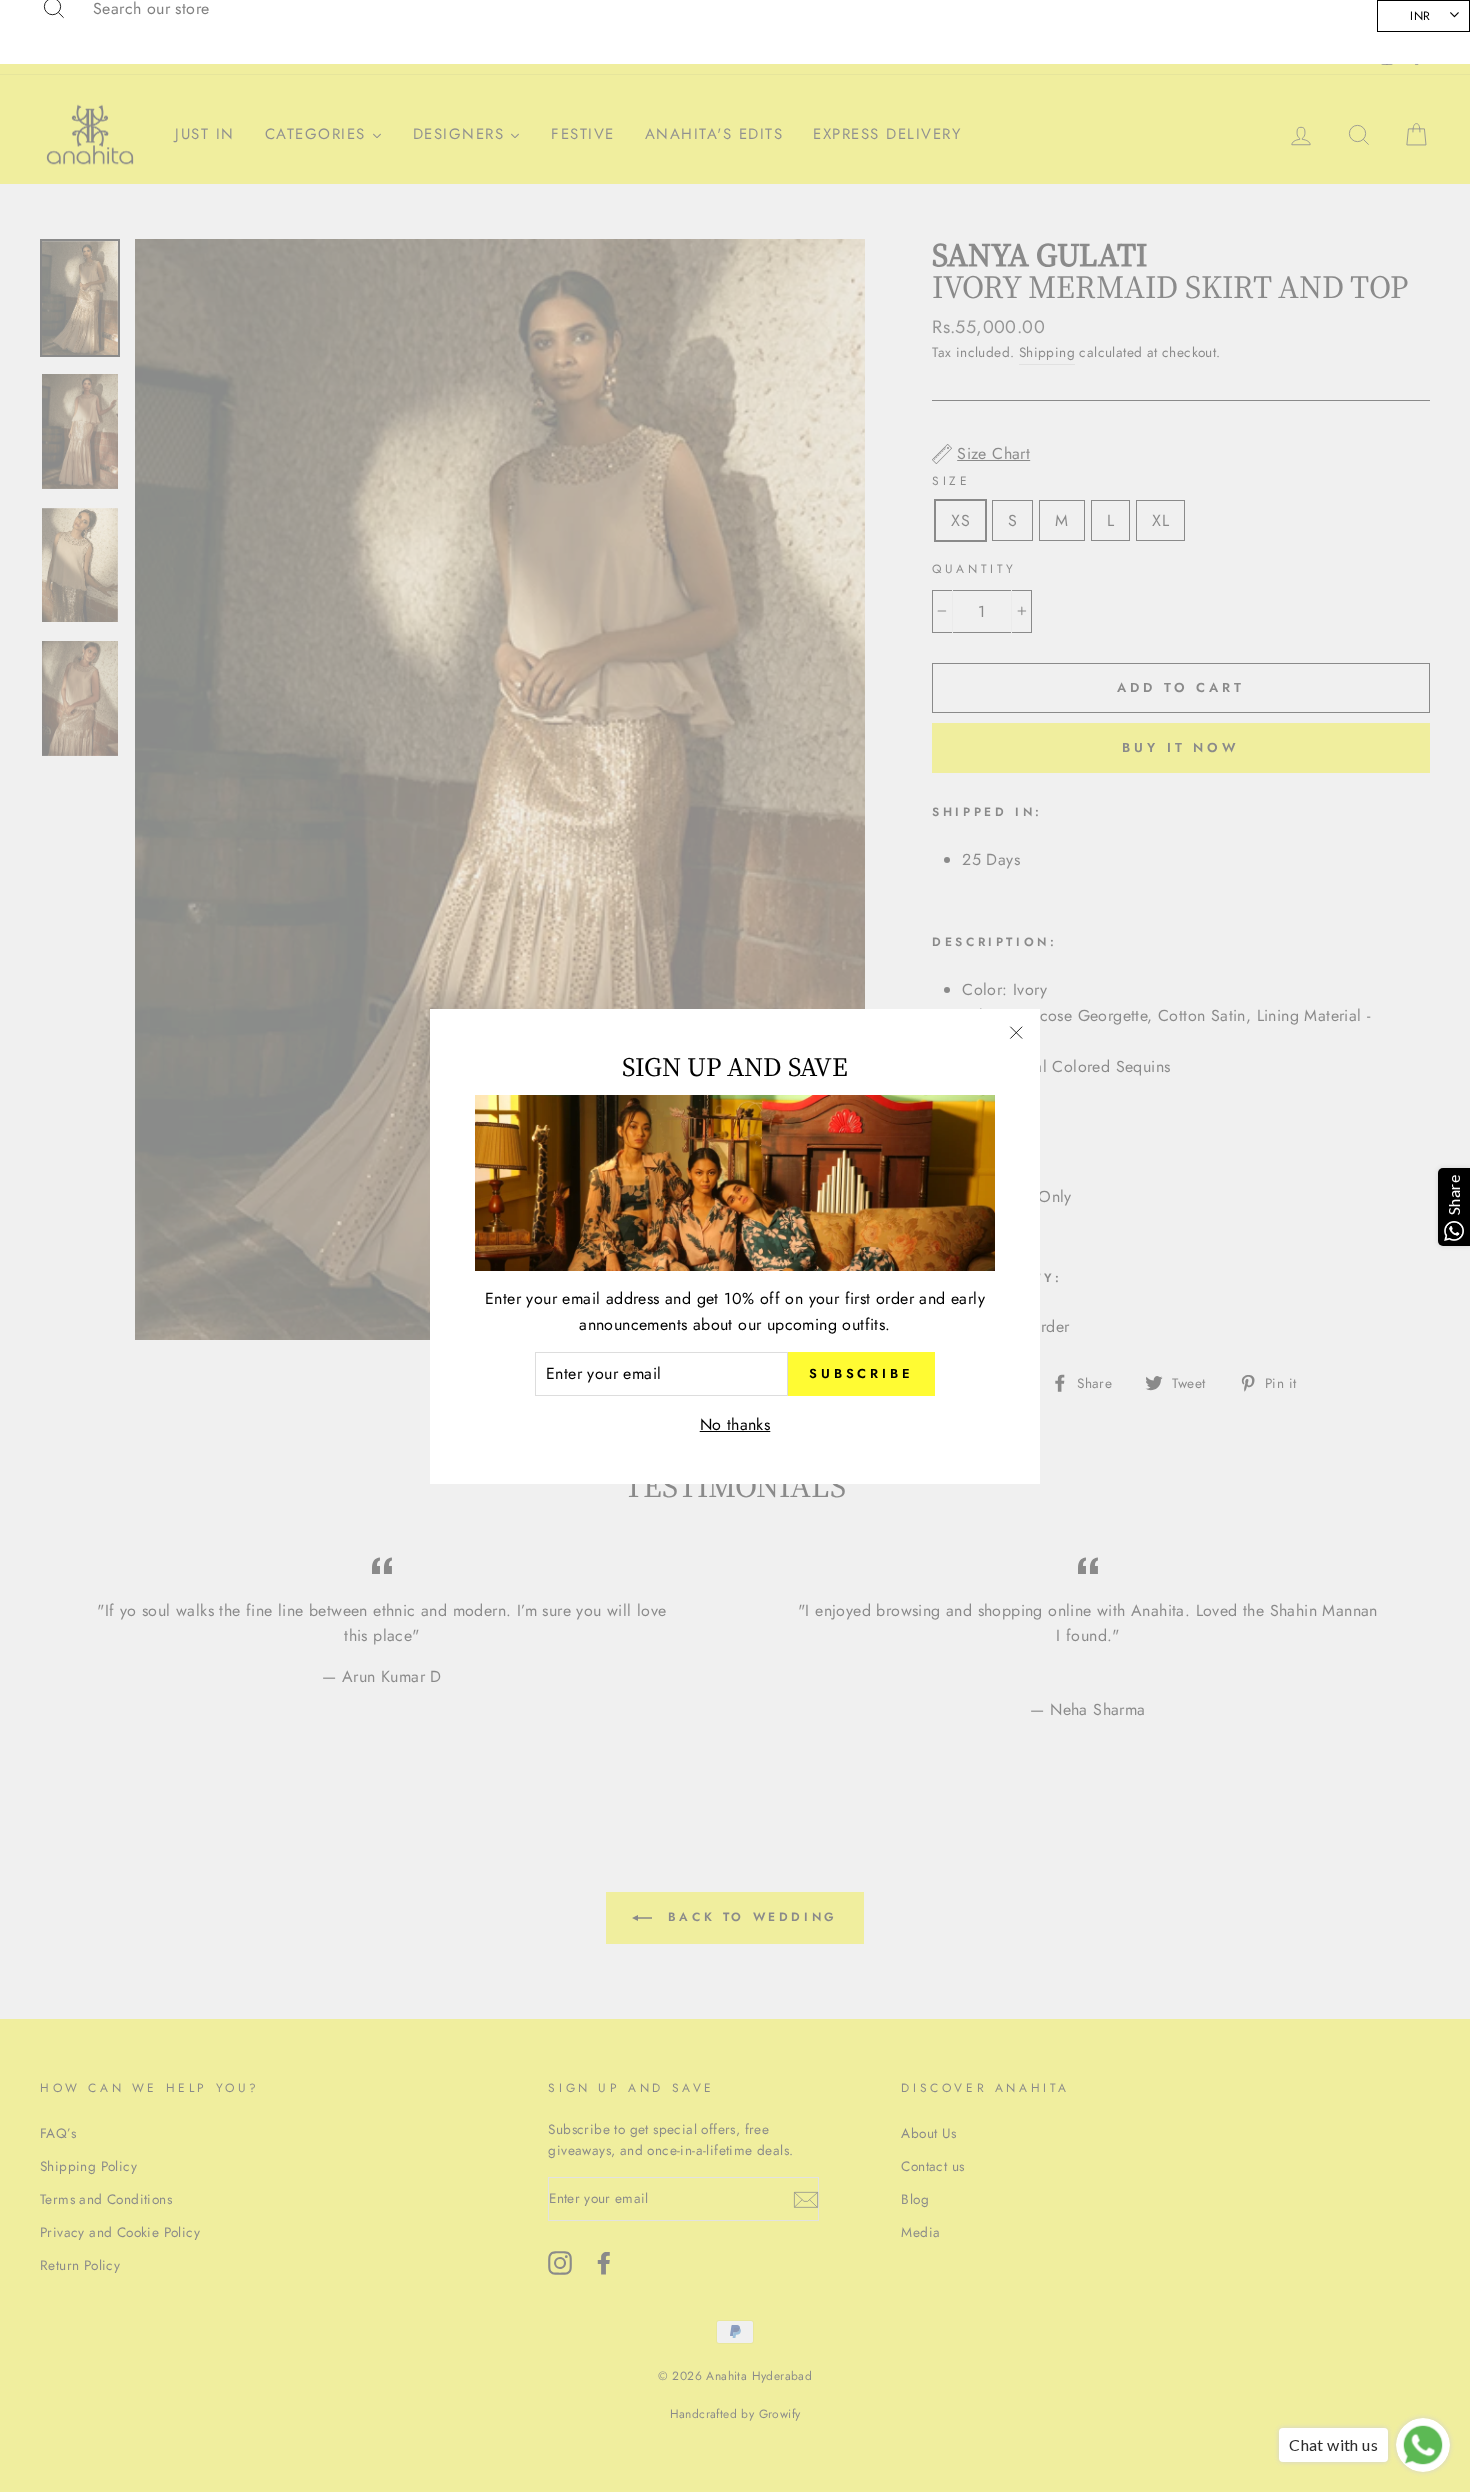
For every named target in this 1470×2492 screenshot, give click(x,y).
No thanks (735, 1424)
